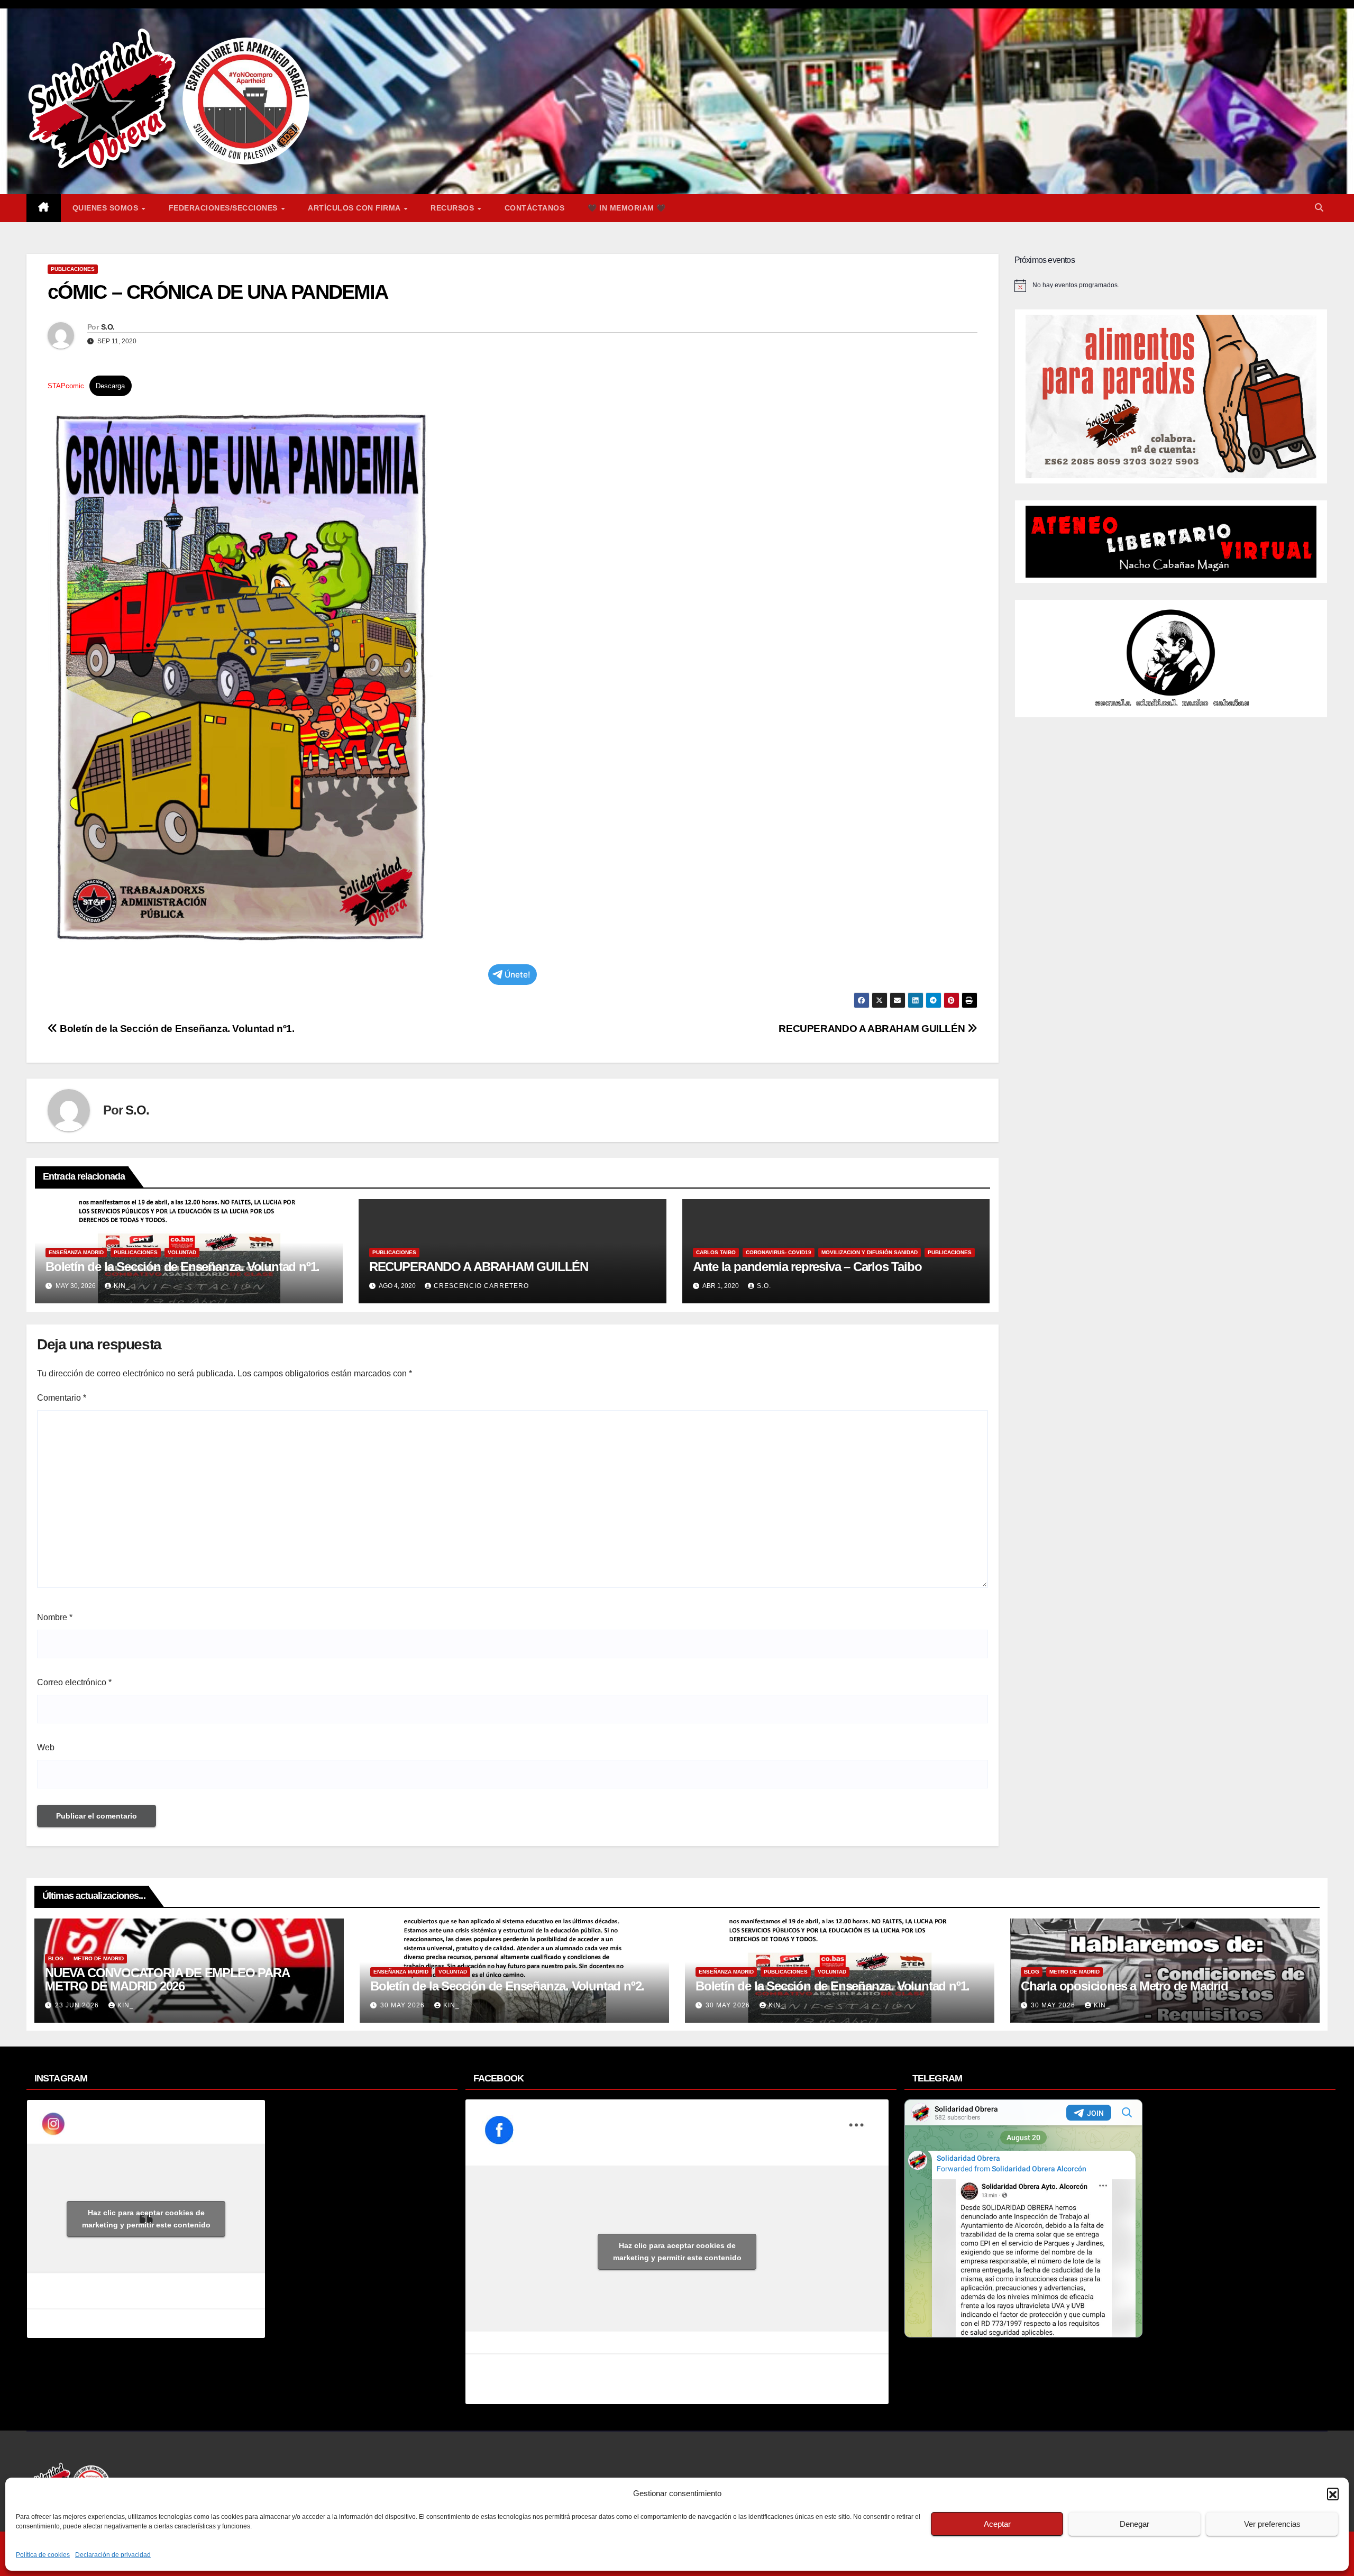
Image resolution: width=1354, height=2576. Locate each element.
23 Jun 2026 (78, 2005)
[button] (1333, 2493)
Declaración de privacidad (113, 2555)
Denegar (1135, 2524)
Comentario (62, 1398)
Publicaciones (73, 269)
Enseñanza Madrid (76, 1252)
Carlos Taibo (716, 1252)
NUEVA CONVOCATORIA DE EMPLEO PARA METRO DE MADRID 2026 (167, 1979)
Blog (56, 1958)
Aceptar (997, 2524)
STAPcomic (66, 386)
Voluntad (182, 1252)
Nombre (55, 1617)
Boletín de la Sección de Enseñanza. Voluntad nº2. (507, 1986)
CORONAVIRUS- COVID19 (779, 1252)
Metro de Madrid (99, 1958)
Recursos (454, 208)
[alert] (1171, 286)
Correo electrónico (74, 1682)
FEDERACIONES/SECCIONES (225, 208)
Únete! (518, 975)
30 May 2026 (404, 2005)
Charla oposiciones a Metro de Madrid (1124, 1986)
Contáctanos (535, 208)
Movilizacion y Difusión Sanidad (870, 1252)
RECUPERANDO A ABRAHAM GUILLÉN (873, 1029)
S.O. (108, 327)
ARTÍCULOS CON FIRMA (355, 208)
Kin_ (122, 1286)
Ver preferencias (1272, 2524)
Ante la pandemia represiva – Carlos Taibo (807, 1267)
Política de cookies (43, 2555)
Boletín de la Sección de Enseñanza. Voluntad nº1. (176, 1029)
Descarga (110, 386)
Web (46, 1747)
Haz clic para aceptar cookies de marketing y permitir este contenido (146, 2219)
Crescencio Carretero (481, 1286)
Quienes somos (107, 208)
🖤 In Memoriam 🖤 (627, 208)
